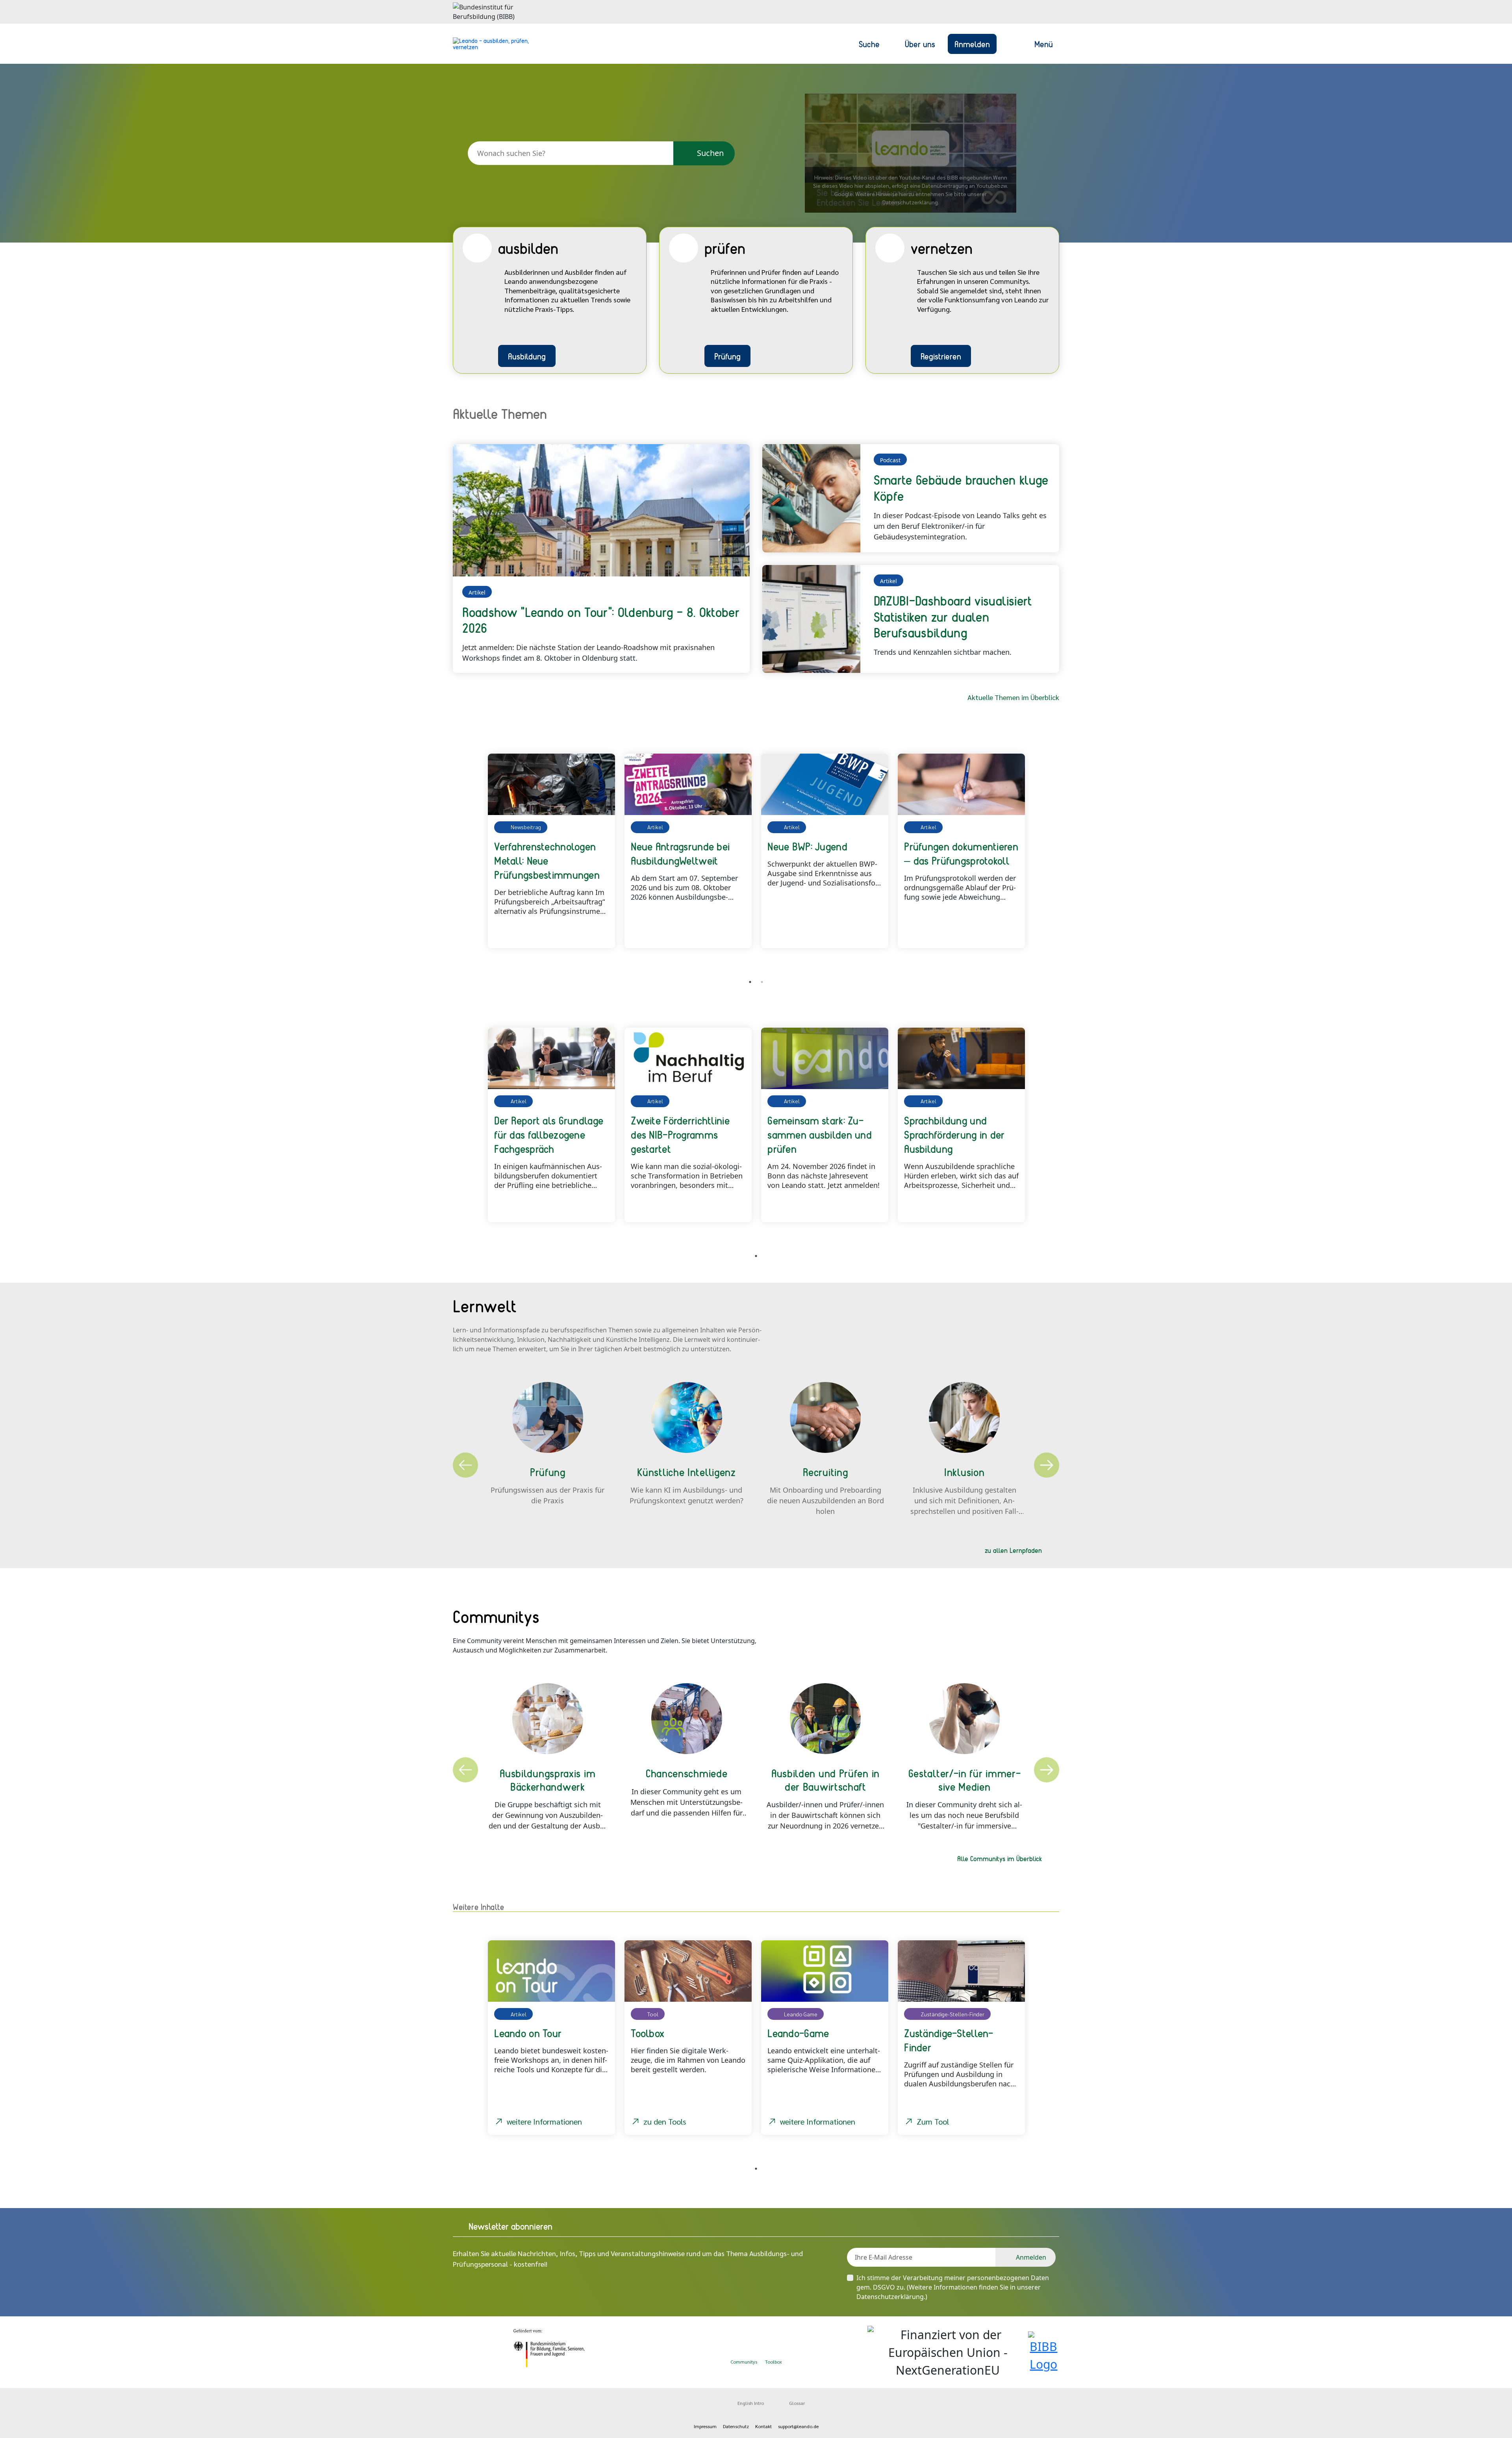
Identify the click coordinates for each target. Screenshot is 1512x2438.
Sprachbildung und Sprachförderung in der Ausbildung (954, 1134)
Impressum (705, 2426)
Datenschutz (736, 2426)
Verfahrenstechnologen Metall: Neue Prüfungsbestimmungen (547, 860)
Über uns (920, 44)
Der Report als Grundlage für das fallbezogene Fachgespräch (549, 1134)
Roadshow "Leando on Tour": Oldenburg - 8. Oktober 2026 (601, 620)
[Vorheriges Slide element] (465, 860)
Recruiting (825, 1472)
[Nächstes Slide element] (1047, 860)
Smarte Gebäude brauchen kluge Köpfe (961, 488)
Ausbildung (527, 356)
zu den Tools (665, 2121)
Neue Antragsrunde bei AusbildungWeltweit (680, 853)
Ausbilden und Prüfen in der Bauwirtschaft (825, 1780)
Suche (869, 44)
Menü (1044, 44)
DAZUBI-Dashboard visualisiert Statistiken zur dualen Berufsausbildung (953, 617)
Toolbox (774, 2362)
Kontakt (763, 2426)
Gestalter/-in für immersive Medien (964, 1780)
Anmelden (972, 44)
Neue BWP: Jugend (807, 846)
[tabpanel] (551, 851)
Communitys (744, 2362)
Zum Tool (933, 2121)
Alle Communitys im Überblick (1000, 1858)
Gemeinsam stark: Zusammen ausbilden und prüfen (820, 1134)
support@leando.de (798, 2426)
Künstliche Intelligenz (686, 1472)
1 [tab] (750, 982)
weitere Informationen (544, 2121)
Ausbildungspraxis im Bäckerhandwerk (548, 1780)
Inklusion (964, 1472)
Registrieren (941, 356)
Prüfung (727, 356)
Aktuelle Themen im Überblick (1013, 697)
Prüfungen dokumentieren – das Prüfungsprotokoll (961, 853)
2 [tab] (762, 982)
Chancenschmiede (687, 1773)
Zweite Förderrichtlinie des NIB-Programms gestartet (680, 1134)
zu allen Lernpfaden (1013, 1550)
